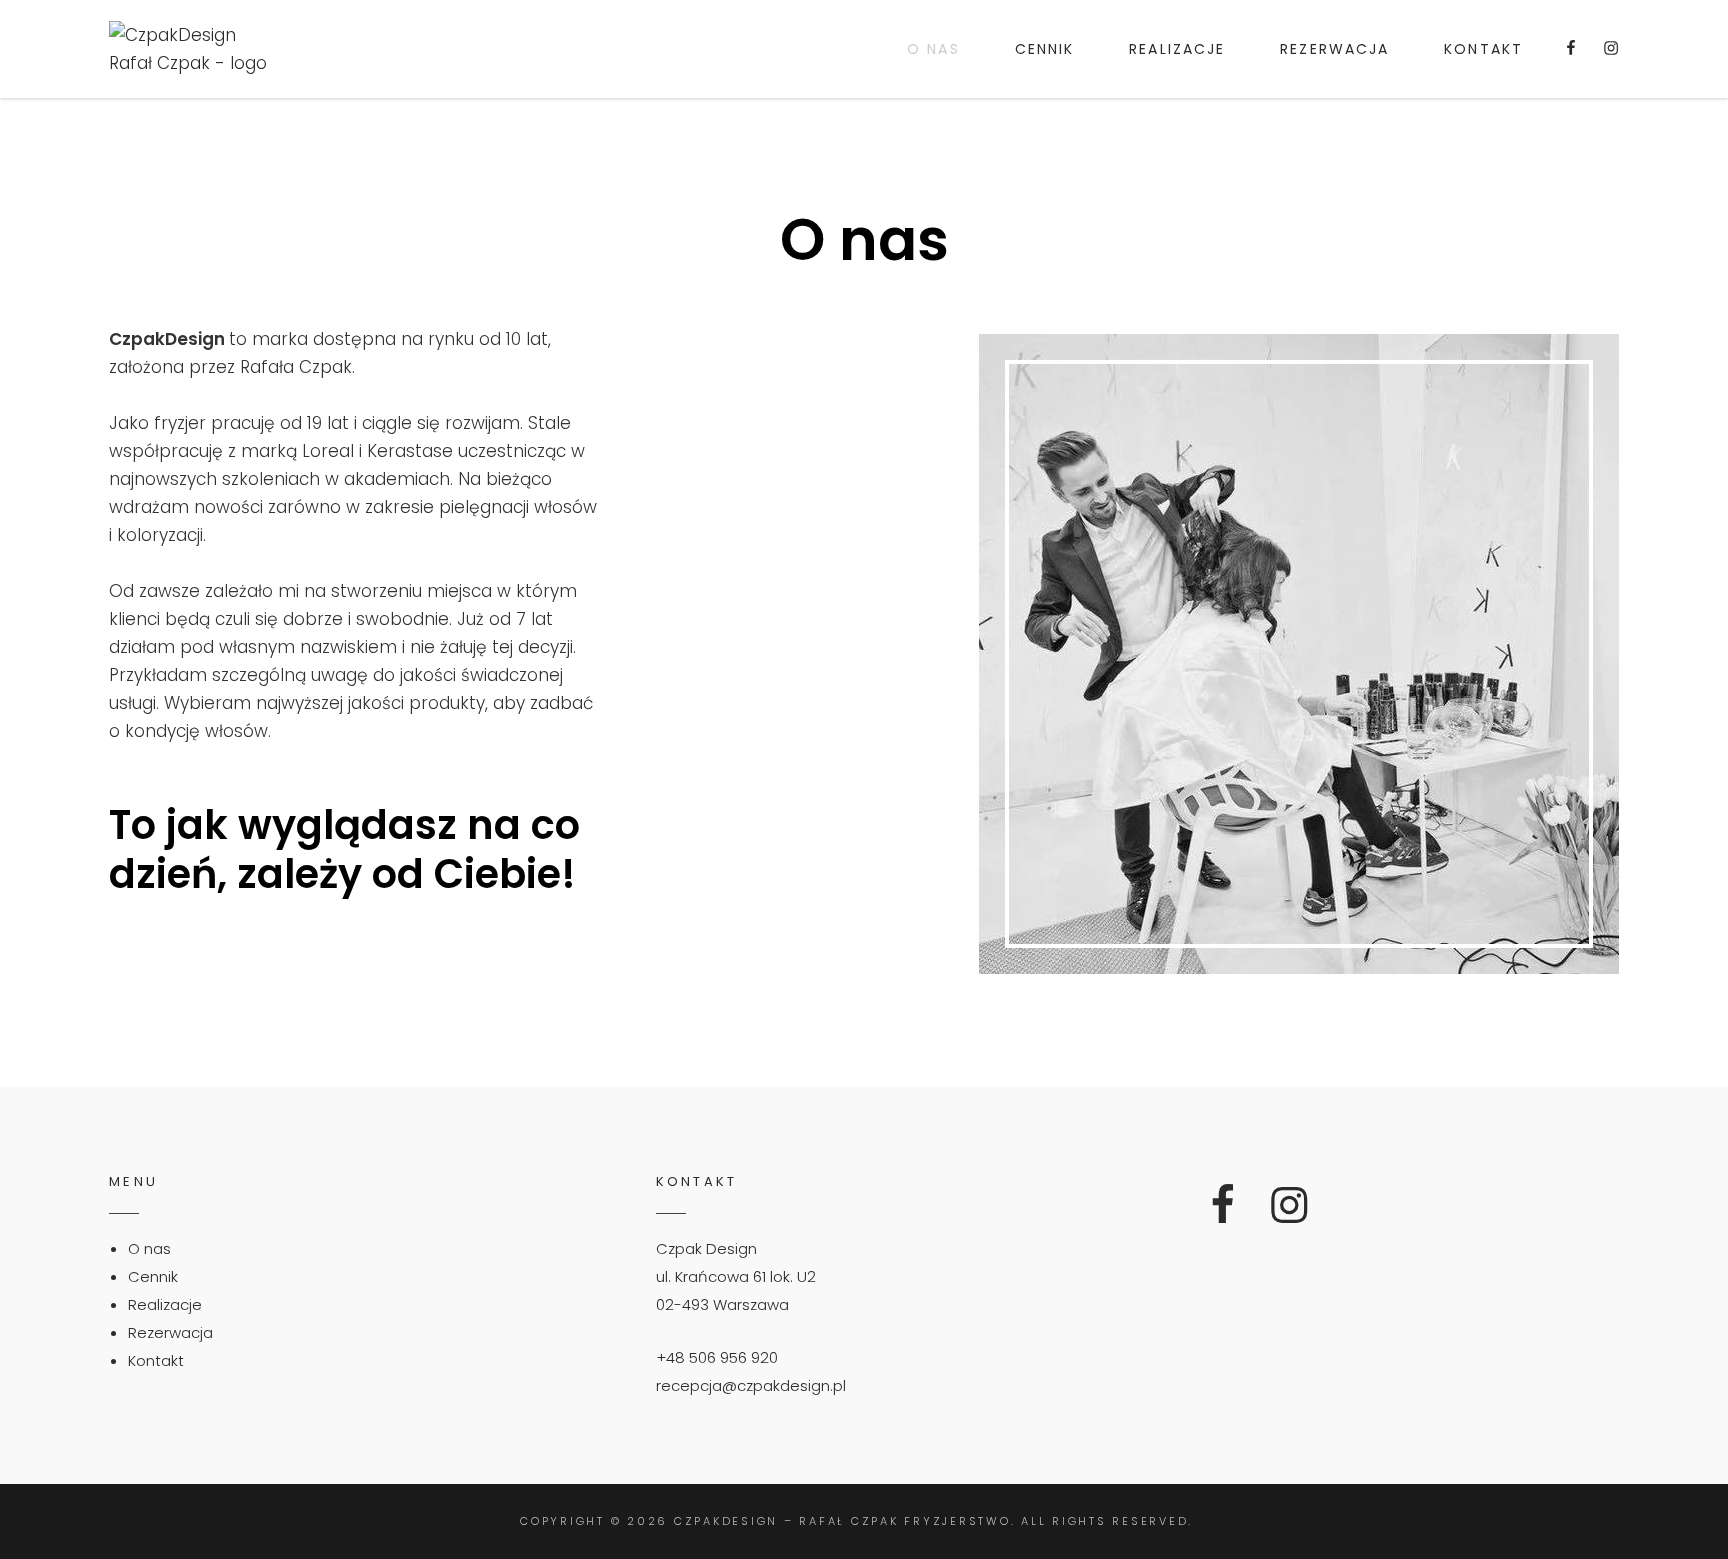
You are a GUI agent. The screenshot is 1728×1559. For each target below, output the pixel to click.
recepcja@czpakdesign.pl (751, 1385)
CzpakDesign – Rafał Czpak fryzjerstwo (842, 1521)
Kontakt (1483, 49)
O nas (933, 49)
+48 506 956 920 (717, 1357)
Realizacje (1177, 49)
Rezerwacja (1334, 49)
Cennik (1045, 49)
